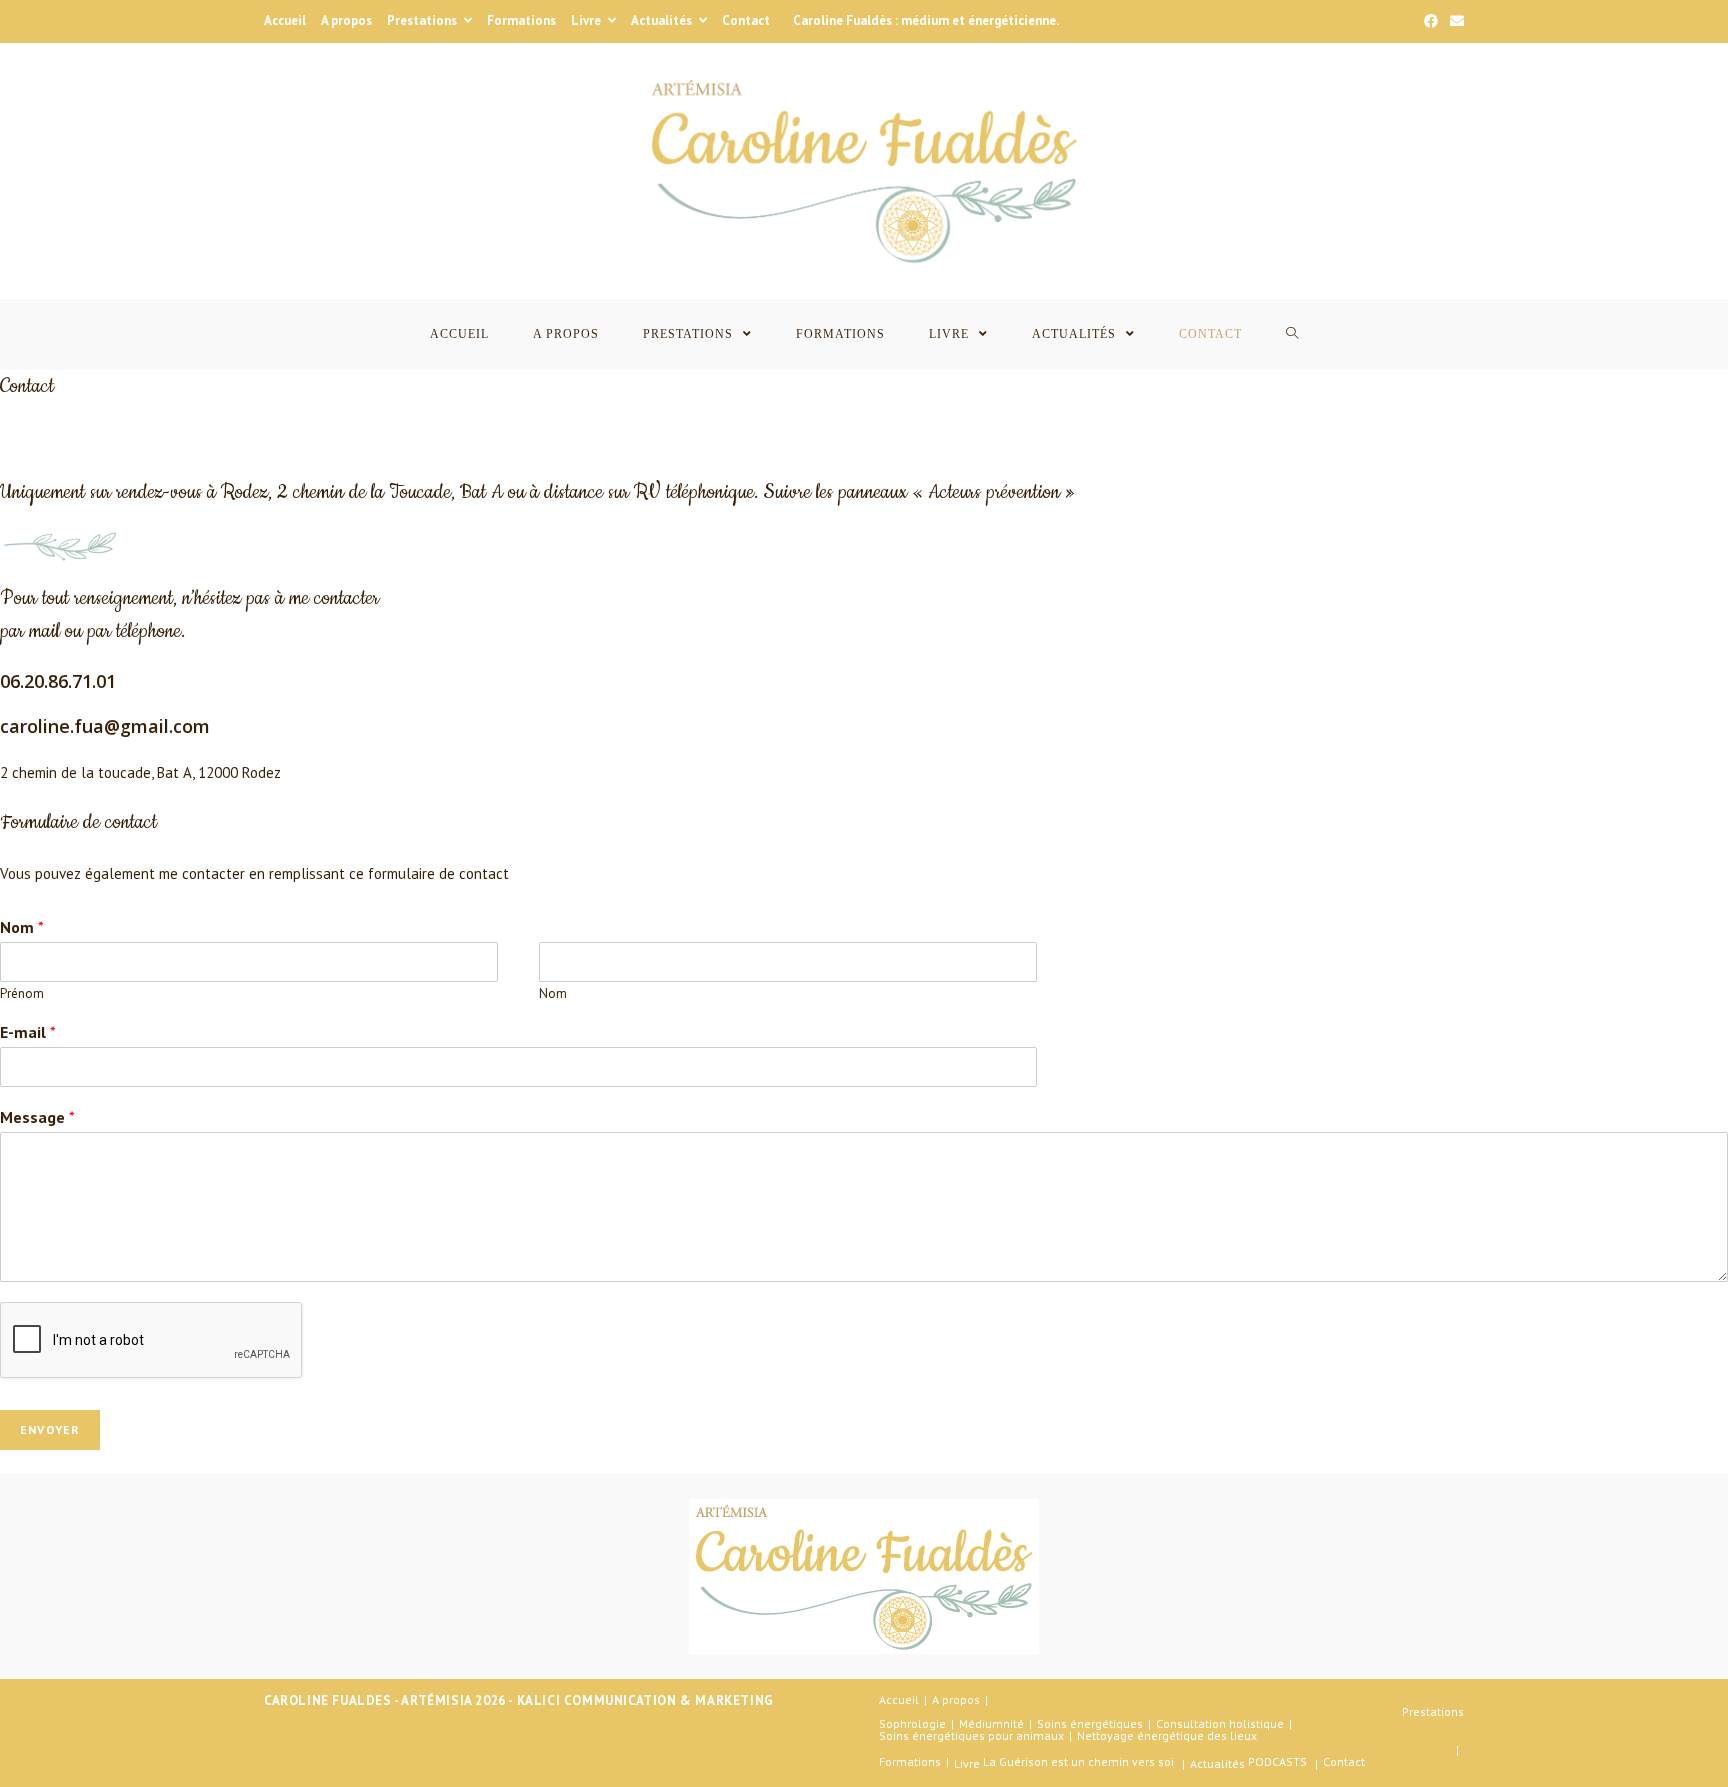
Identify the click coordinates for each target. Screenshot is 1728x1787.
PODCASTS (1277, 1761)
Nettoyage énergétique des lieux (1167, 1735)
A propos (346, 20)
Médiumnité (991, 1723)
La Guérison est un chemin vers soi (1078, 1761)
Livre (587, 20)
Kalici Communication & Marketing (645, 1700)
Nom (22, 927)
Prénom (22, 994)
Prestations (423, 20)
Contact (746, 20)
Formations (521, 20)
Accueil (285, 20)
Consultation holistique (1220, 1723)
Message (37, 1117)
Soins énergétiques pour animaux (971, 1735)
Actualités (663, 20)
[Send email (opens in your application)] (1454, 21)
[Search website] (1292, 334)
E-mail (28, 1032)
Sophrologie (912, 1723)
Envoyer (50, 1429)
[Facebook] (1431, 21)
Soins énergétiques (1090, 1723)
